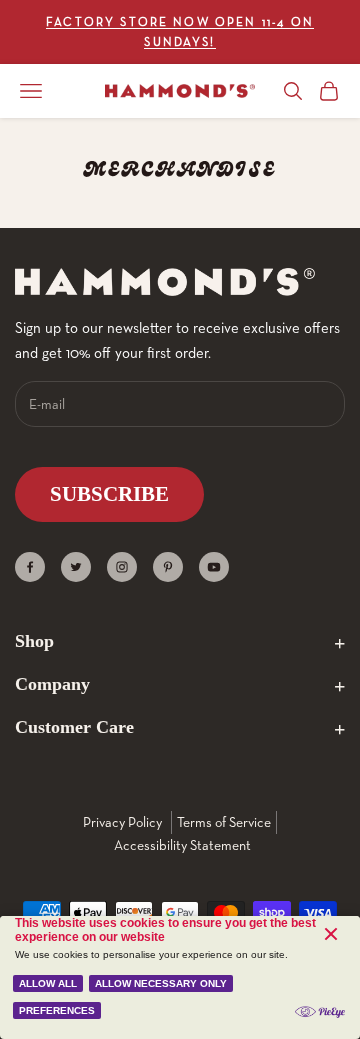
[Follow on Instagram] (122, 567)
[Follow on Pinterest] (168, 567)
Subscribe (109, 494)
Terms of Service (224, 822)
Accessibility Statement (182, 845)
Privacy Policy (122, 822)
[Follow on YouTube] (214, 567)
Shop (34, 641)
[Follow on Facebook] (30, 567)
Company (52, 684)
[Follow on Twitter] (76, 567)
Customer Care (74, 727)
